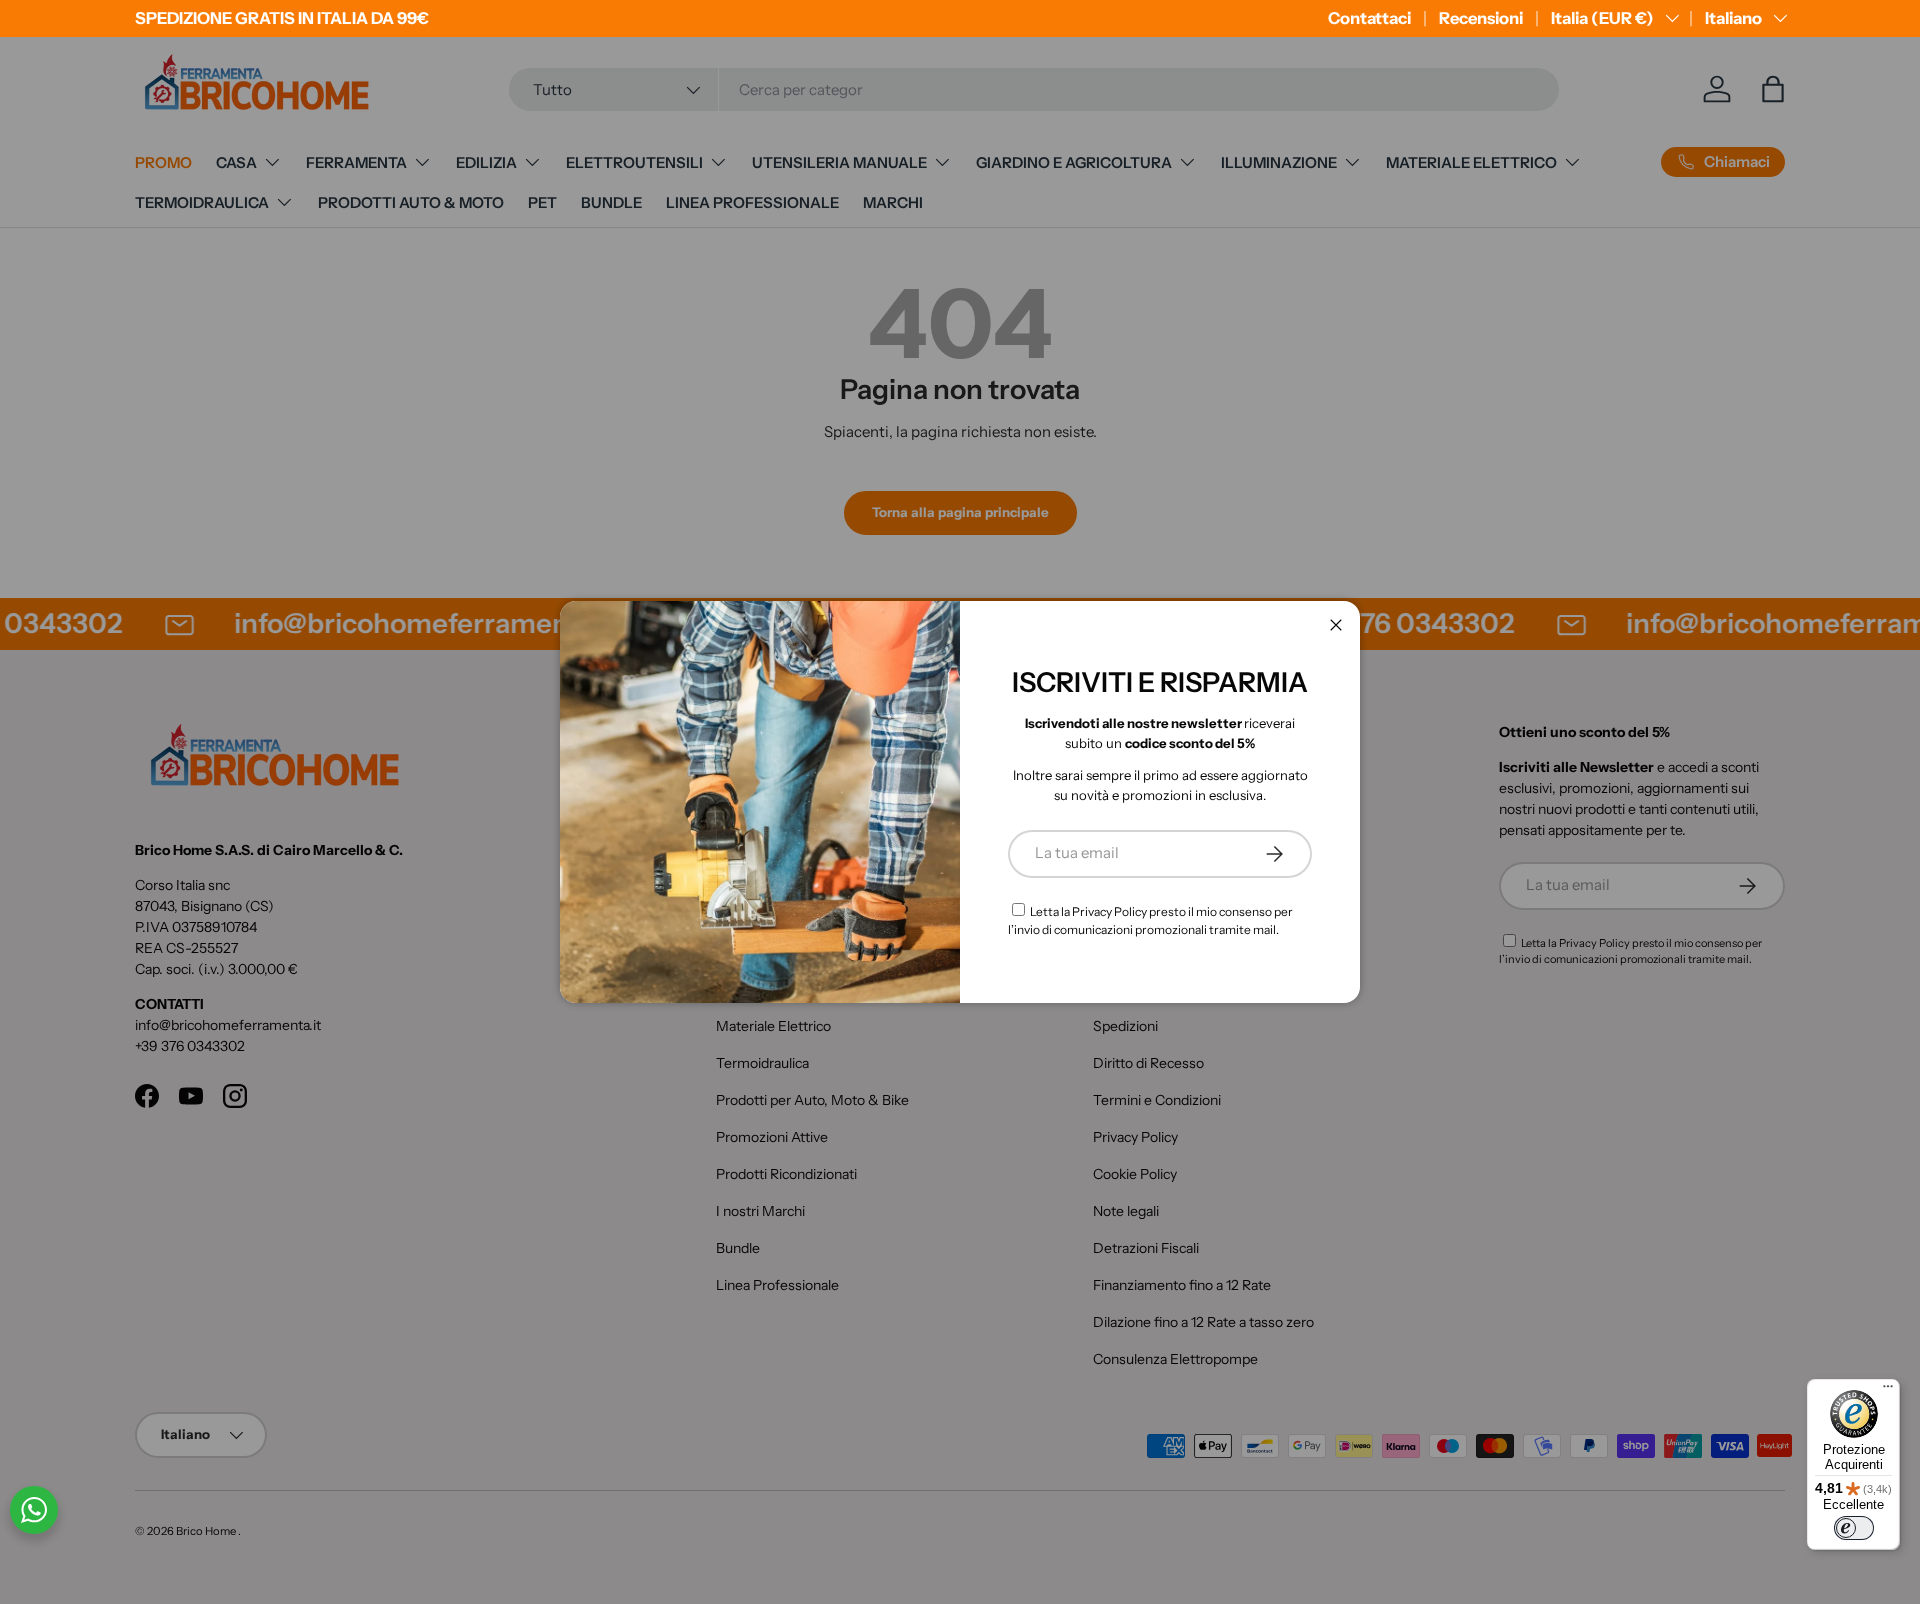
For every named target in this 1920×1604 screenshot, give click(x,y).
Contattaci (1369, 18)
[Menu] (1888, 1391)
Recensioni (1481, 18)
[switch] (1854, 1528)
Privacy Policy (1109, 911)
